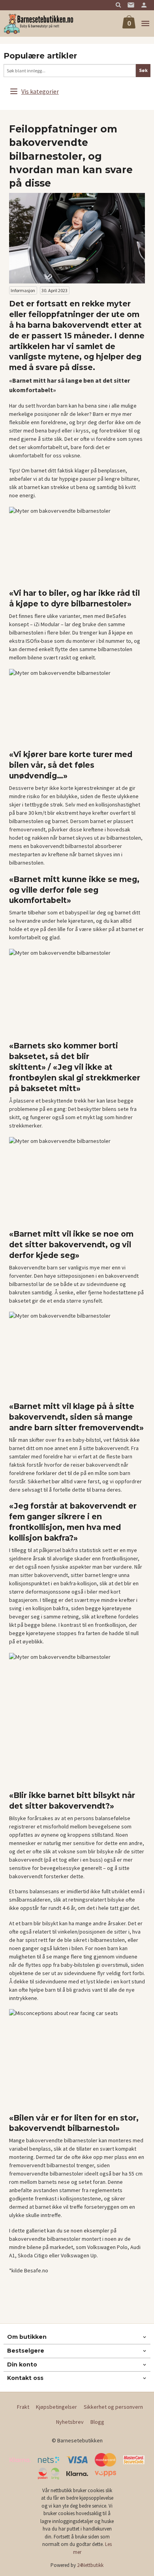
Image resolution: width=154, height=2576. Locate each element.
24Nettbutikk (90, 2565)
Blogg (97, 2422)
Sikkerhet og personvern (113, 2407)
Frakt (23, 2407)
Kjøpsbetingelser (56, 2407)
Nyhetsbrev (70, 2422)
